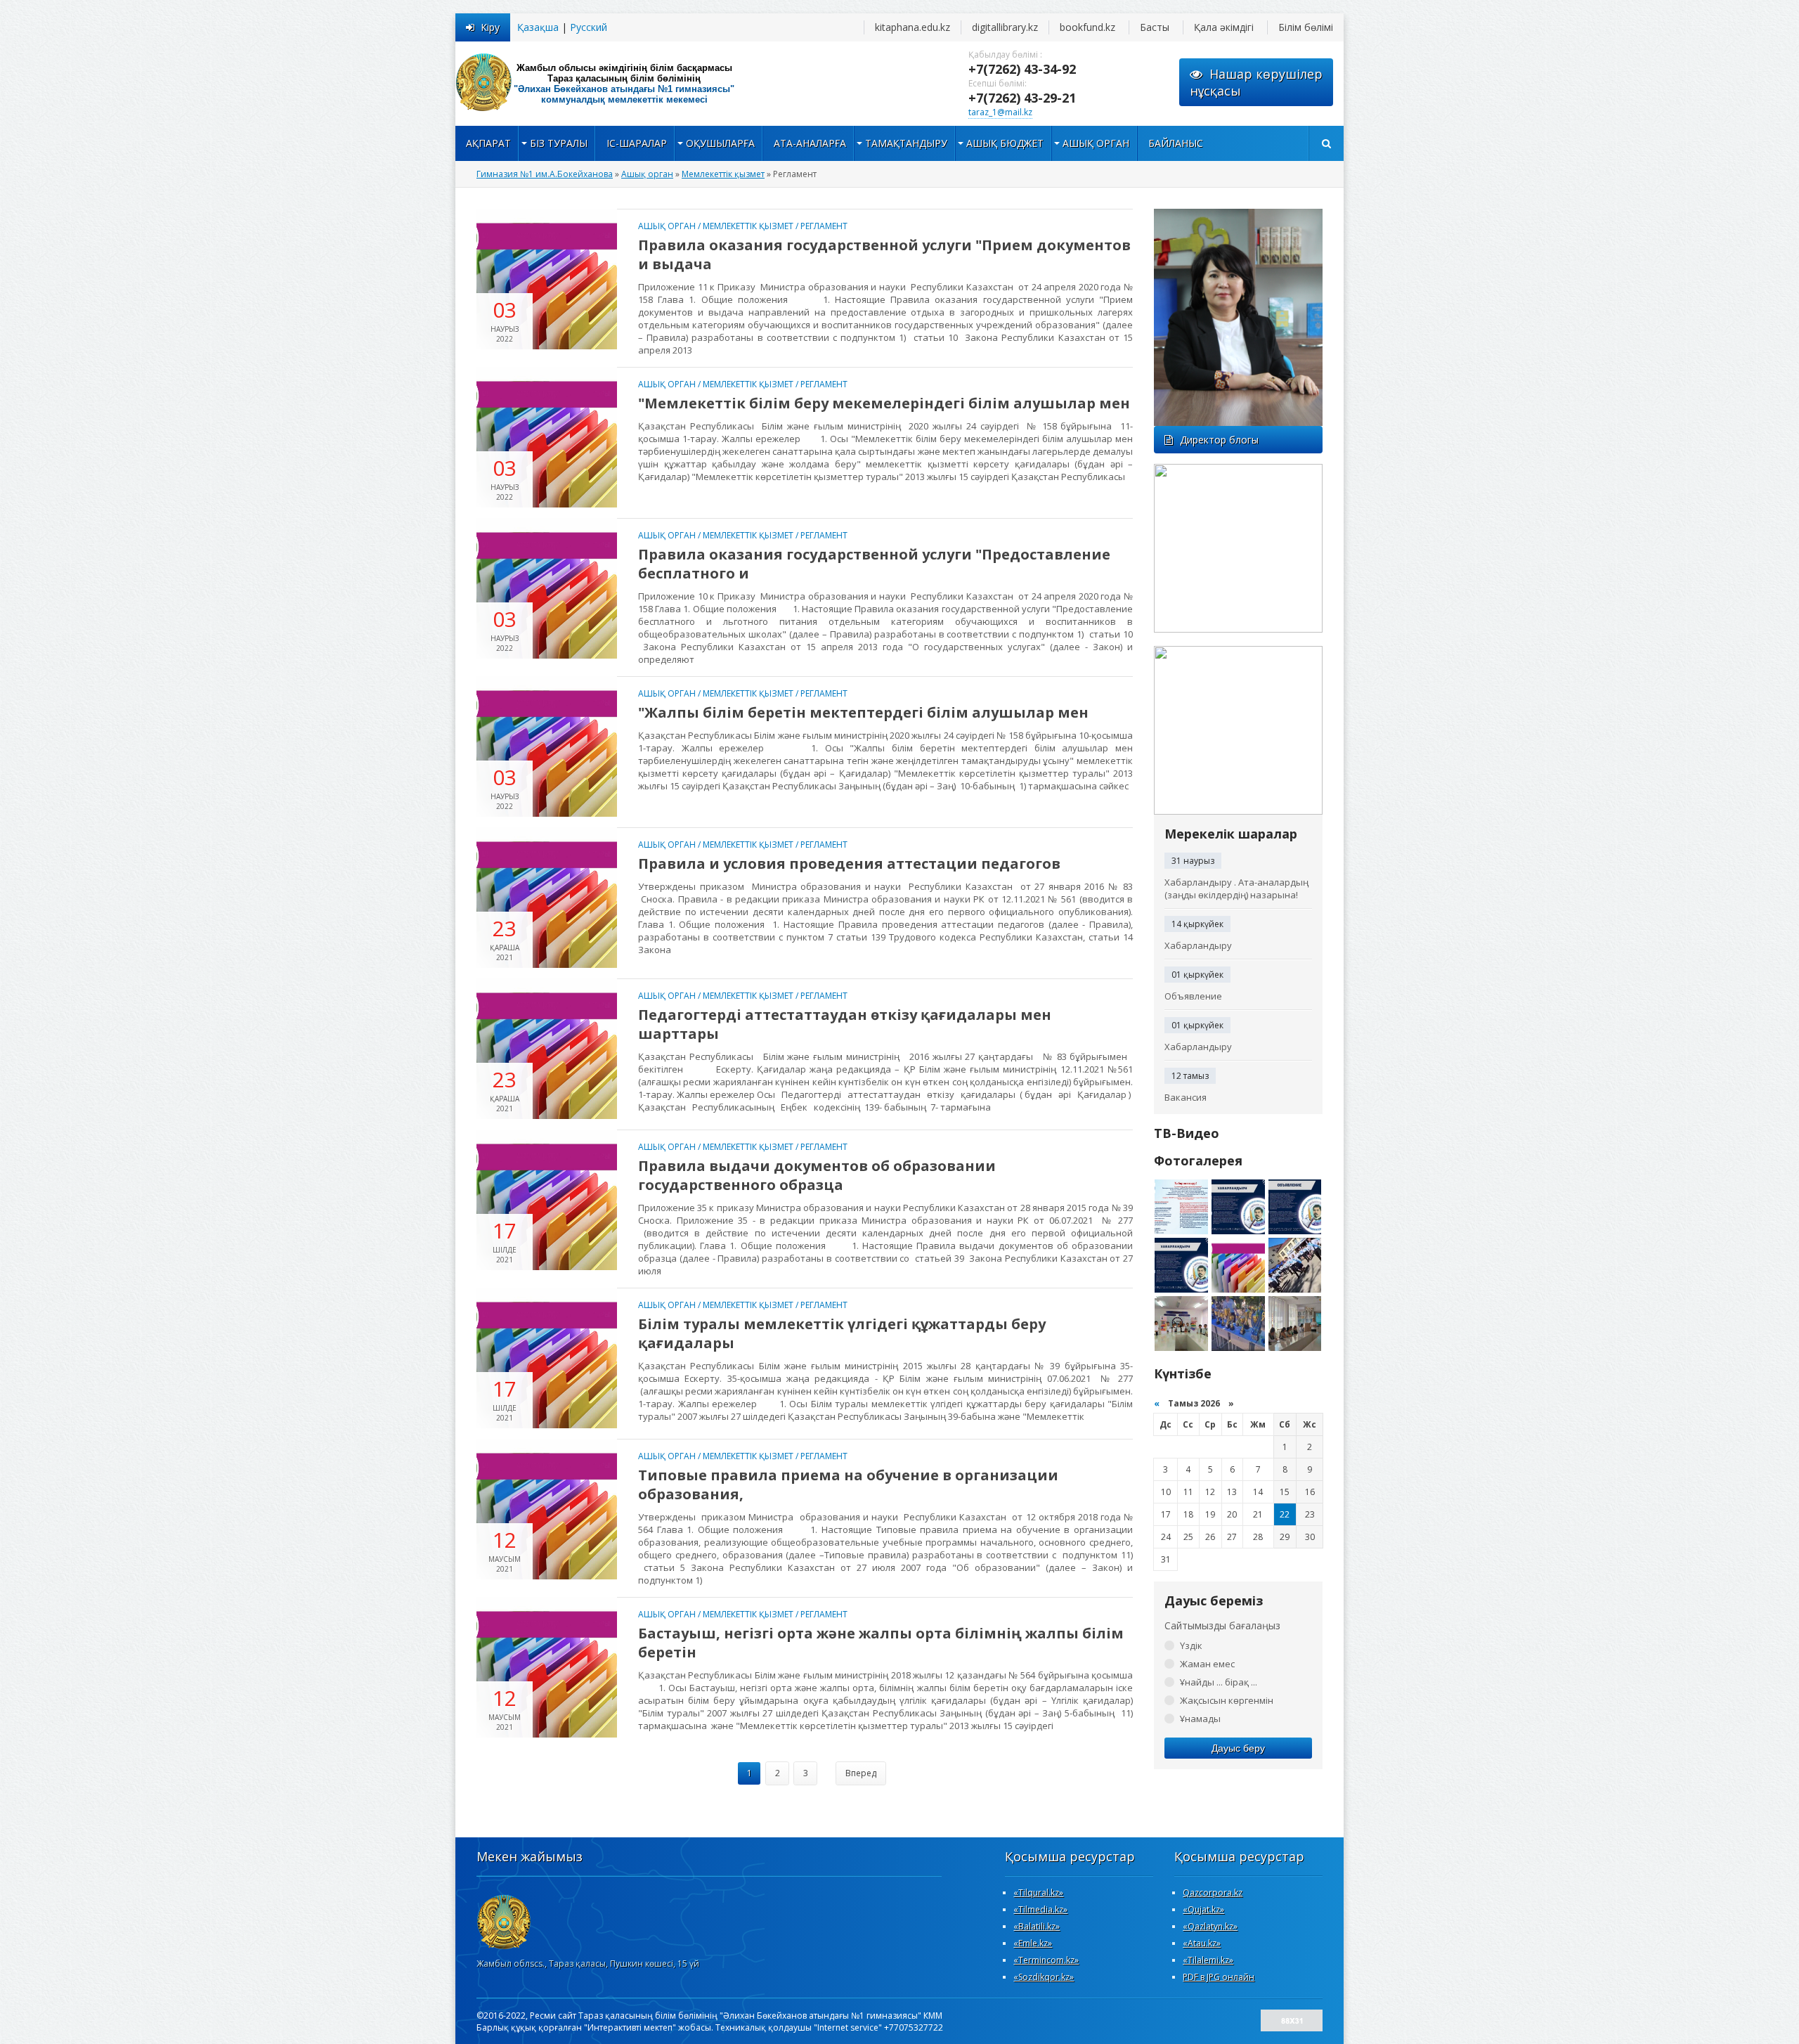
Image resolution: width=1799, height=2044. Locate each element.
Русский (589, 27)
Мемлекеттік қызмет (748, 226)
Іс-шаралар (637, 143)
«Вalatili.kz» (1037, 1926)
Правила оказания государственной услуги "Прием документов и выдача (884, 254)
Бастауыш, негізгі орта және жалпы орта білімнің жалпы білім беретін (881, 1643)
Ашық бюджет (1005, 143)
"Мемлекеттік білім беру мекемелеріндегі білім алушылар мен (884, 403)
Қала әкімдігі (1224, 27)
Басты (1155, 27)
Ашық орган (1096, 143)
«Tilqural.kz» (1038, 1893)
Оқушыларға (720, 143)
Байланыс (1176, 143)
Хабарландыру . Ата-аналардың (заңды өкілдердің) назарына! (1236, 888)
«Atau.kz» (1202, 1943)
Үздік (1191, 1645)
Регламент (824, 226)
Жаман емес (1207, 1664)
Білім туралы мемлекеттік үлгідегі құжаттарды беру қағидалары (842, 1333)
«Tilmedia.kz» (1040, 1909)
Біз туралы (559, 143)
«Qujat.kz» (1203, 1909)
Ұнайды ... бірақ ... (1219, 1682)
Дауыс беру (1238, 1748)
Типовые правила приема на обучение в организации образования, (848, 1485)
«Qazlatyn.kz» (1210, 1926)
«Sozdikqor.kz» (1044, 1977)
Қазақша (538, 27)
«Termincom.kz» (1046, 1960)
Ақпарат (488, 143)
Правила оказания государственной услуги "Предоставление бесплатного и (874, 564)
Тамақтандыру (906, 143)
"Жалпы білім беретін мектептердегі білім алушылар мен (863, 712)
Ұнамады (1200, 1719)
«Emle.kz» (1033, 1943)
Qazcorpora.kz (1213, 1893)
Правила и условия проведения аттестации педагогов (849, 863)
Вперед (861, 1773)
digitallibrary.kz (1005, 27)
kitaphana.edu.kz (913, 27)
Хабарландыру (1198, 945)
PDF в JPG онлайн (1219, 1977)
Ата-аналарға (810, 143)
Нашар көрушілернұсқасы (1256, 82)
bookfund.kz (1087, 27)
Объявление (1193, 996)
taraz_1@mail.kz (1000, 112)
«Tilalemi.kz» (1208, 1960)
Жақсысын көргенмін (1227, 1700)
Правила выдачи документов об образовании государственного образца (817, 1175)
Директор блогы (1219, 440)
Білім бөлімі (1306, 27)
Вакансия (1186, 1097)
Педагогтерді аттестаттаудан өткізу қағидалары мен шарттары (845, 1024)
